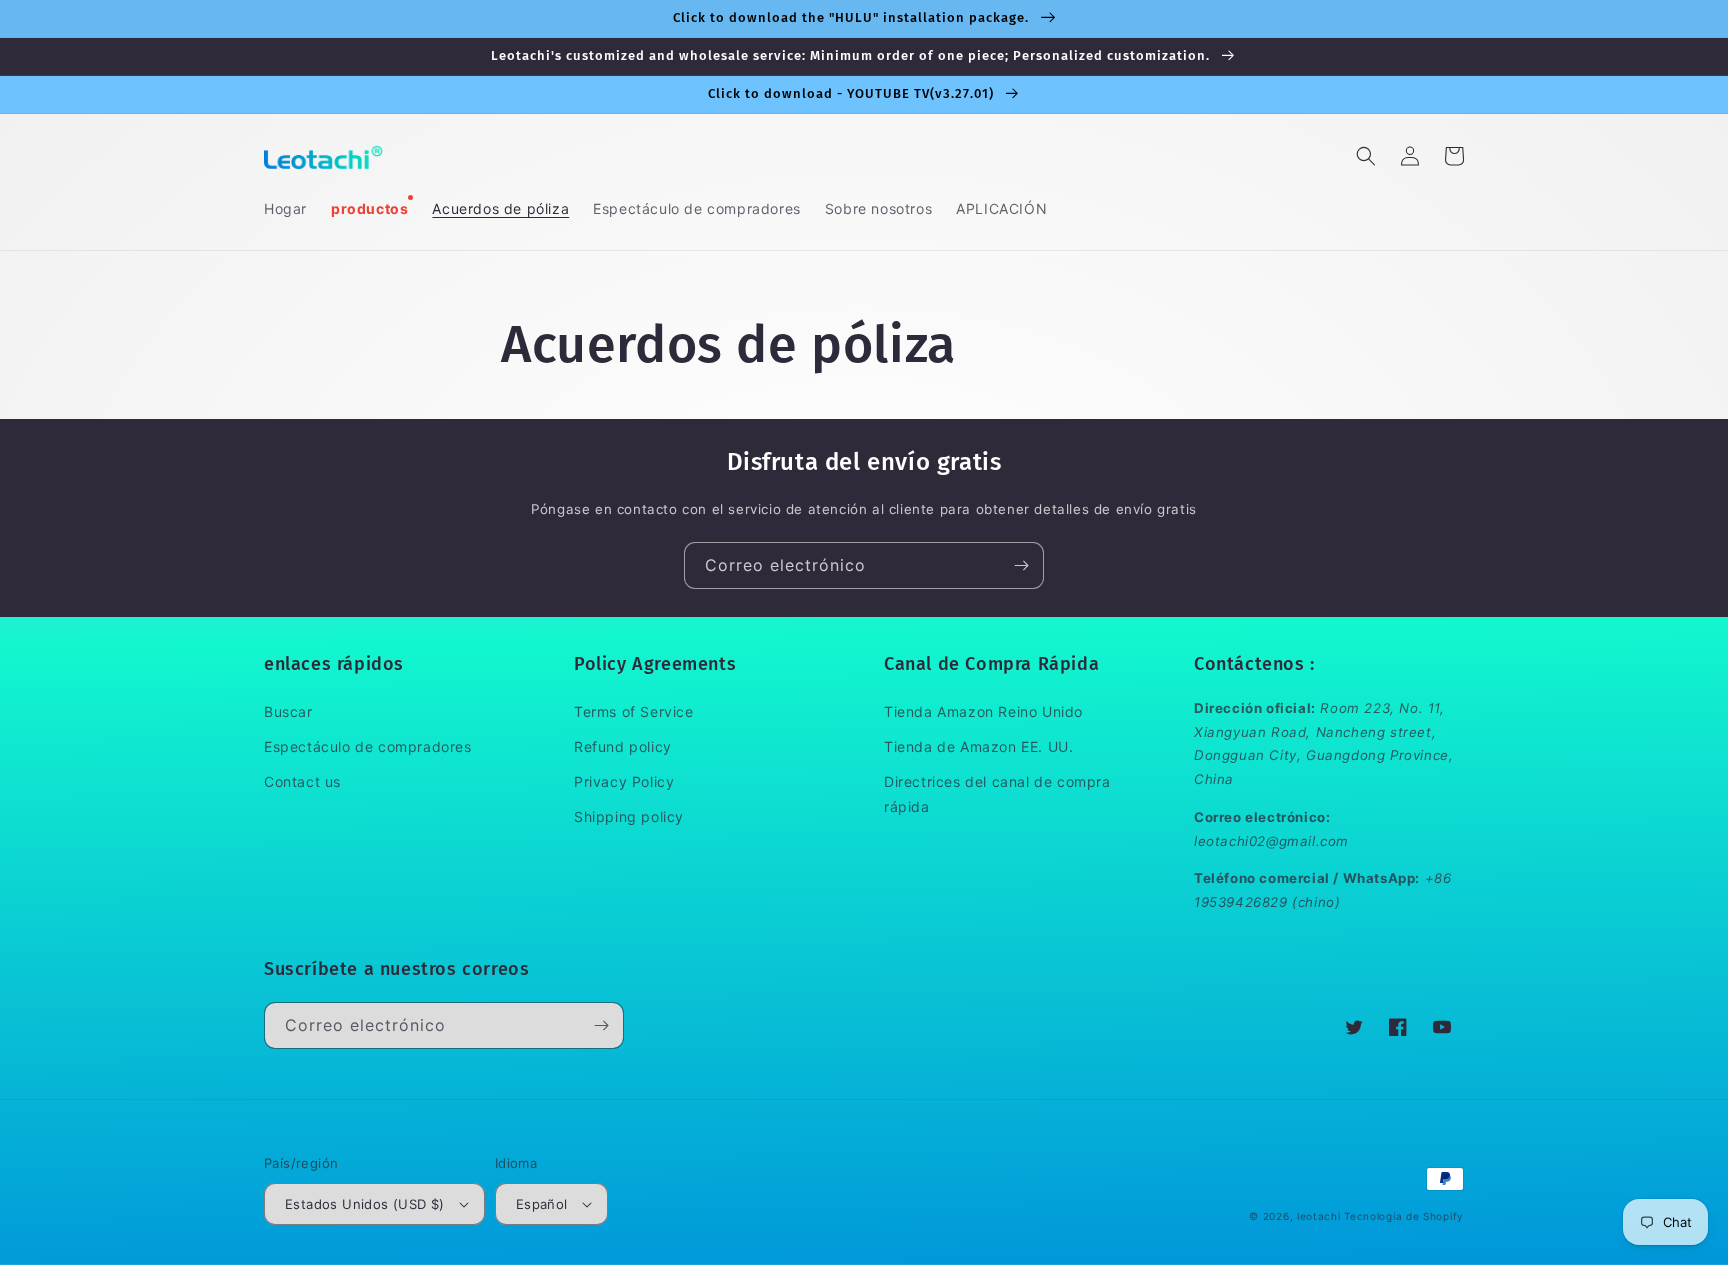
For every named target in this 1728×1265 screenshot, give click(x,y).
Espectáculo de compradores (368, 746)
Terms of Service (634, 711)
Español (542, 1204)
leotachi (1319, 1216)
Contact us (302, 781)
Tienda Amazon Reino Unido (983, 711)
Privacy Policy (624, 781)
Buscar (288, 711)
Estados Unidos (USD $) (365, 1204)
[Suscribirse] (1021, 565)
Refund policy (623, 746)
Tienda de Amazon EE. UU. (978, 746)
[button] (1366, 156)
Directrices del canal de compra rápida (997, 794)
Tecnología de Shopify (1404, 1216)
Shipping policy (629, 816)
